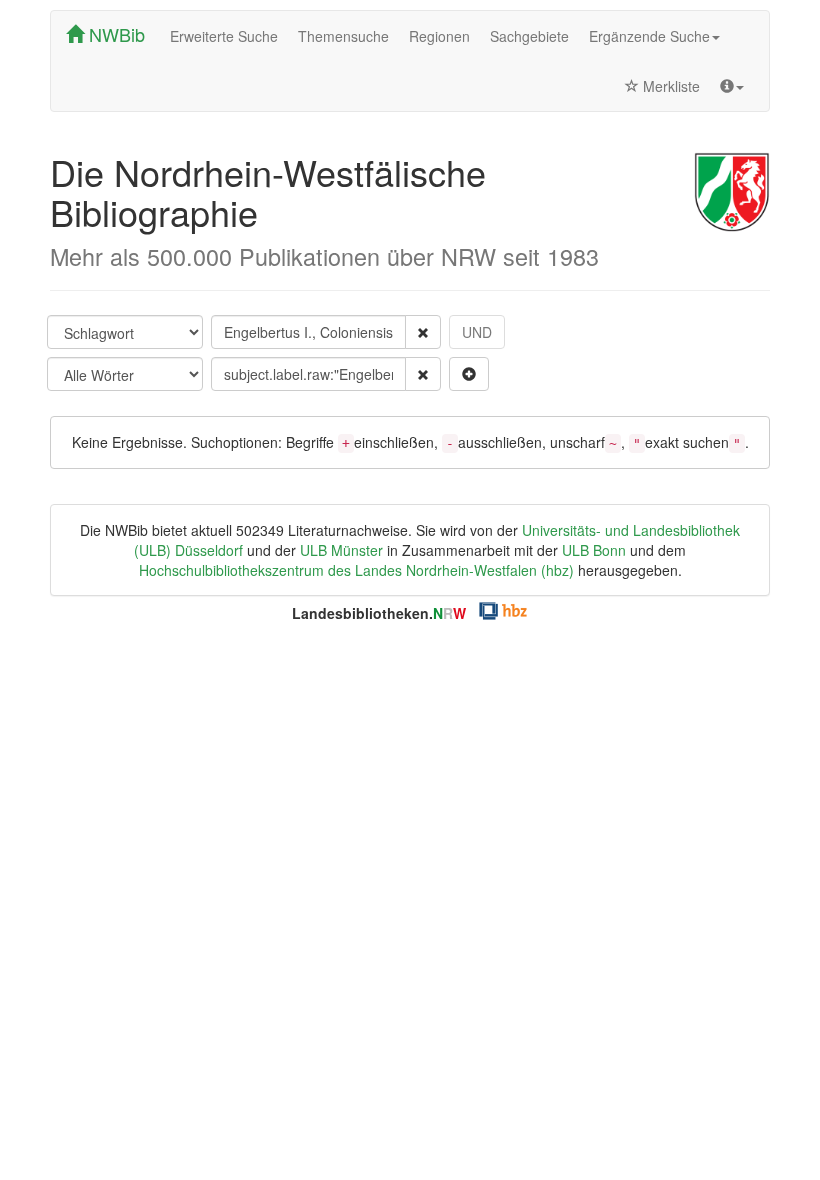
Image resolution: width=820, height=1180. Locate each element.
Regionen (439, 36)
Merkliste (669, 86)
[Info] (732, 86)
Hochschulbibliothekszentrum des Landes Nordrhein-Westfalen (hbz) (356, 570)
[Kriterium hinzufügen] (469, 374)
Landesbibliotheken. (379, 613)
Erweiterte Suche (224, 36)
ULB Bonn (594, 550)
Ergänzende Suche (649, 36)
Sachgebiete (529, 36)
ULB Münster (341, 550)
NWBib (114, 34)
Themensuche (343, 36)
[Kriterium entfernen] (423, 332)
